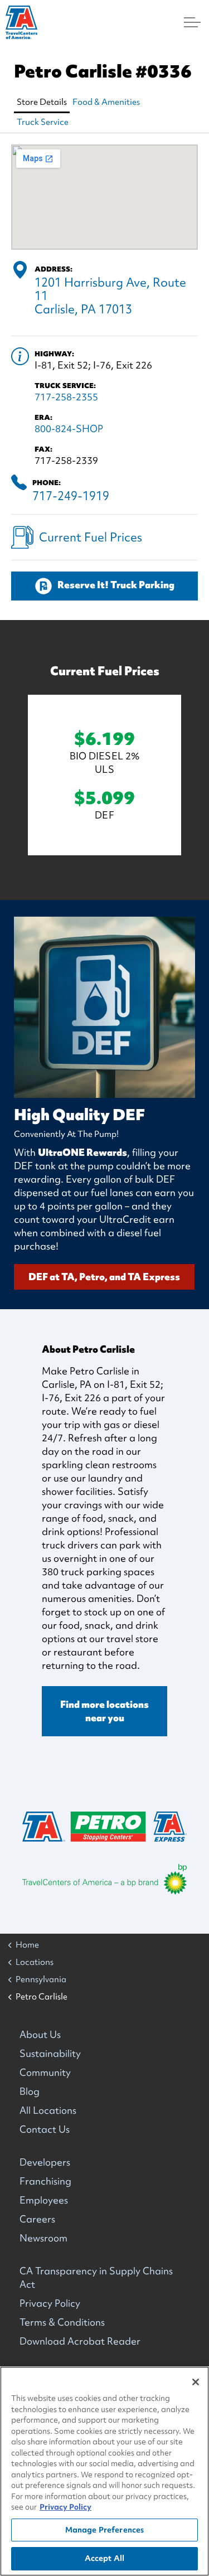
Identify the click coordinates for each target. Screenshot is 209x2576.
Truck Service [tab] (43, 122)
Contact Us (45, 2129)
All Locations (48, 2110)
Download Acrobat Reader (80, 2341)
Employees (44, 2200)
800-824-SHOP (69, 428)
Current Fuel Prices (91, 537)
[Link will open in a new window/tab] (104, 1879)
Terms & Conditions (62, 2322)
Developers (45, 2162)
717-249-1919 (71, 496)
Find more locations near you (104, 1711)
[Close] (196, 2382)
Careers (37, 2219)
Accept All (104, 2558)
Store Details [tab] (42, 102)
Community (45, 2072)
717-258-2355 (66, 397)
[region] (104, 2471)
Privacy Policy (50, 2303)
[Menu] (192, 22)
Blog (30, 2091)
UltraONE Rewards (82, 1152)
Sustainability (50, 2053)
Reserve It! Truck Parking (116, 585)
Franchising (45, 2181)
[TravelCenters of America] (21, 22)
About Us (40, 2034)
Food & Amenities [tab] (106, 102)
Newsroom (43, 2238)
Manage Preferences (104, 2530)
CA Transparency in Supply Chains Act (96, 2277)
